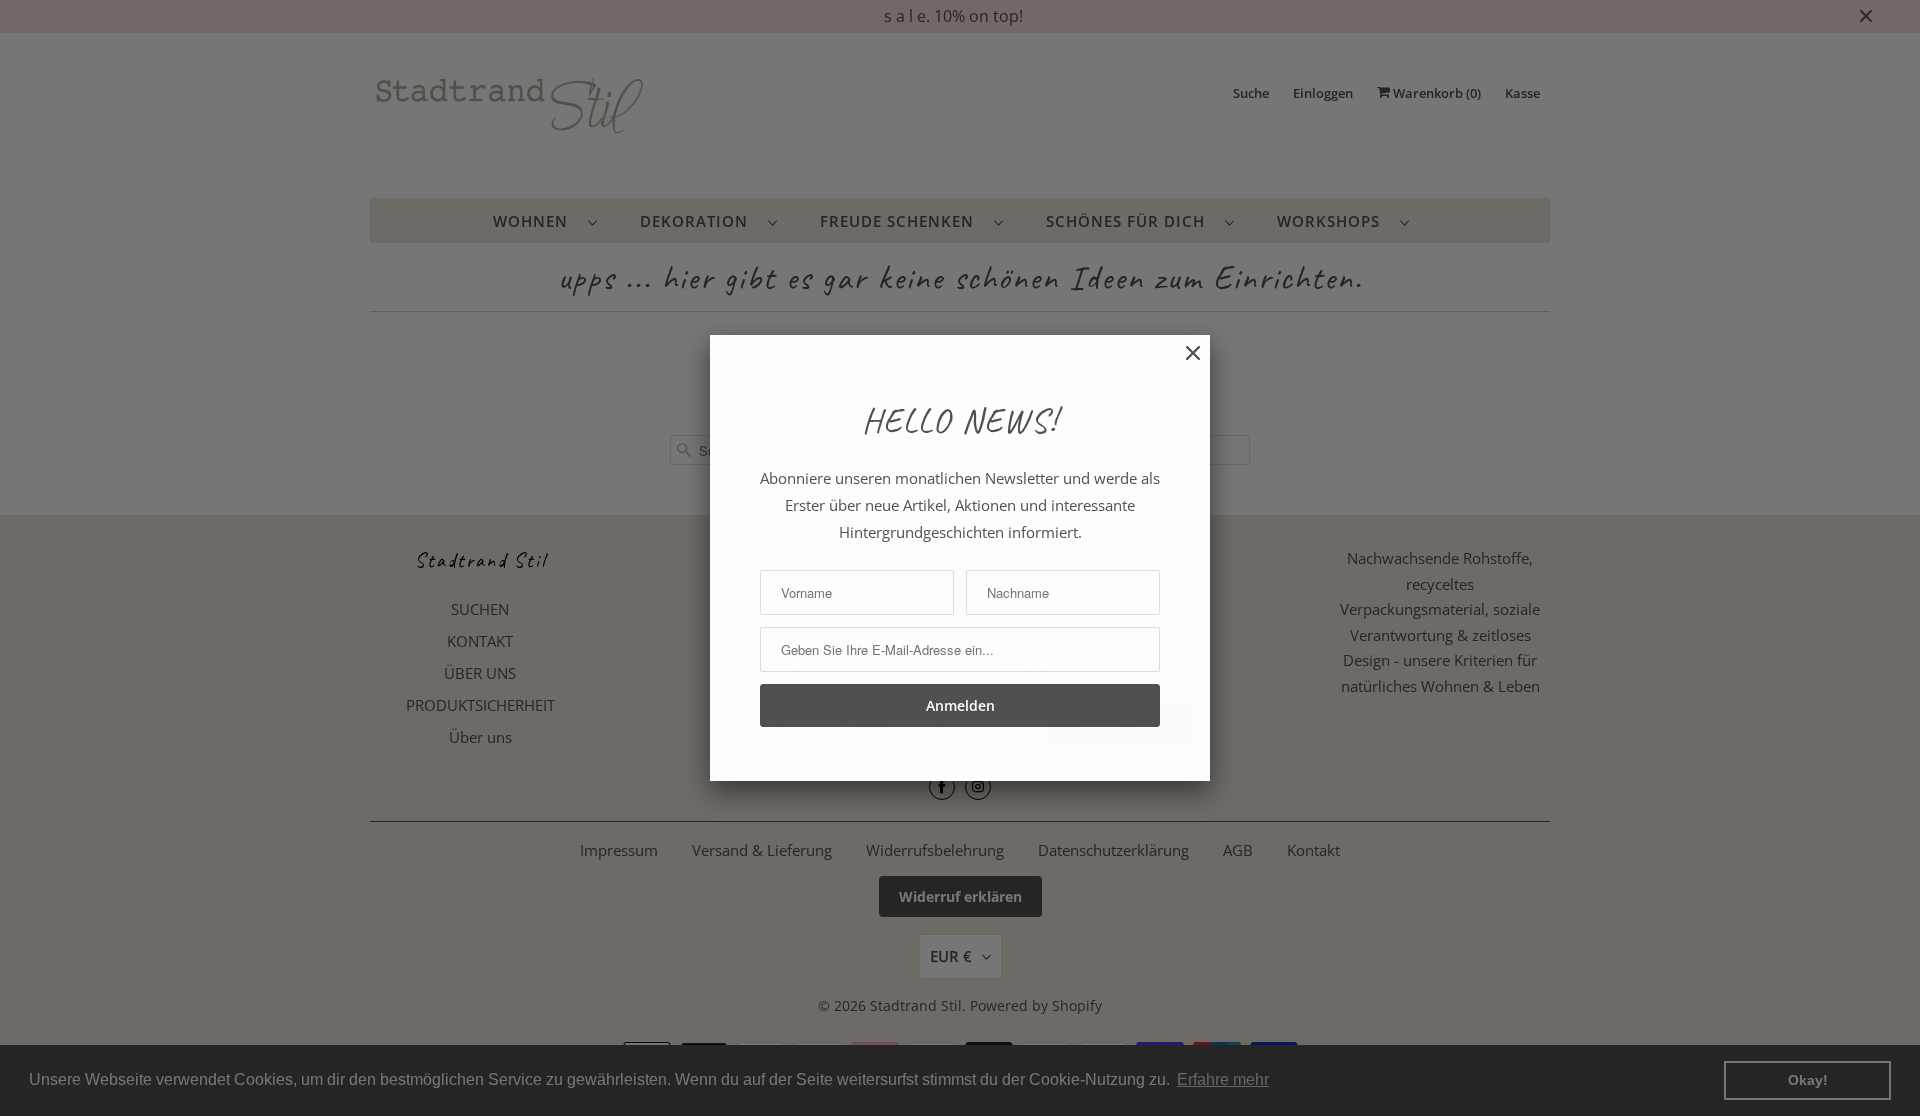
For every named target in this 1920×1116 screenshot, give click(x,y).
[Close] (1183, 363)
